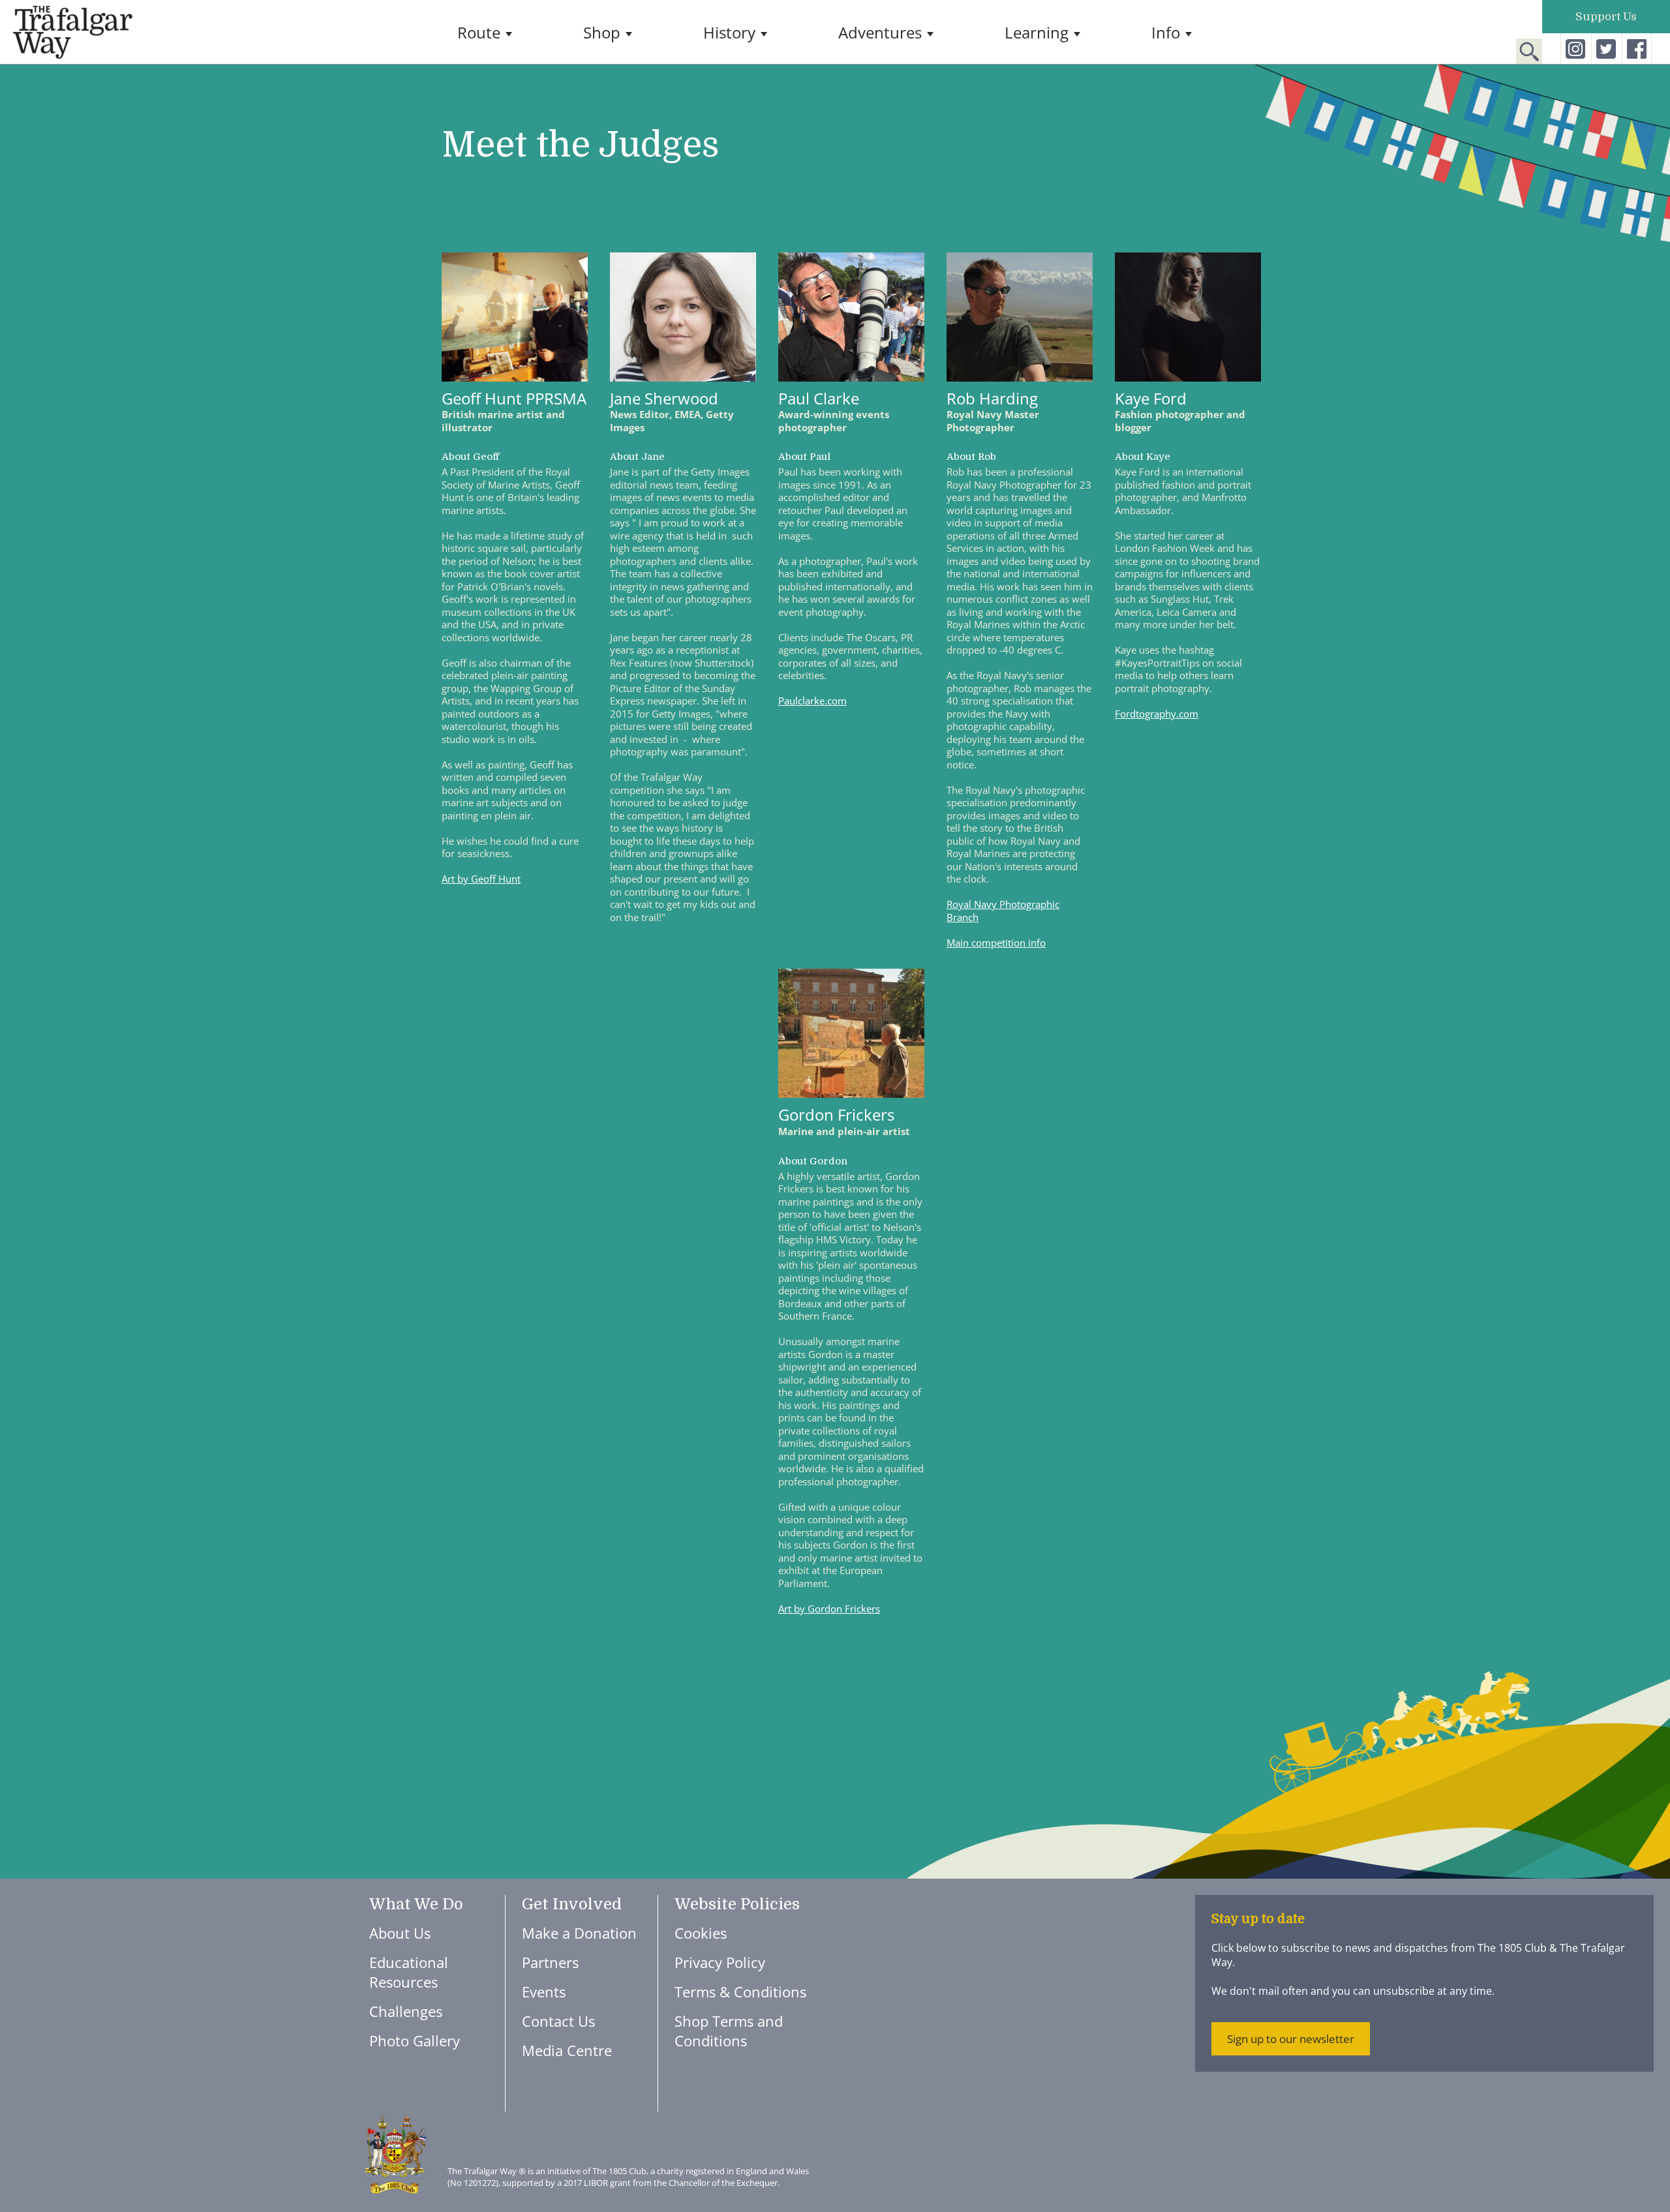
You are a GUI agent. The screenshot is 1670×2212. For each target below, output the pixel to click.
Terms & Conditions (740, 1992)
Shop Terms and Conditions (729, 2031)
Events (544, 1992)
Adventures (880, 33)
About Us (400, 1933)
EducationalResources (409, 1972)
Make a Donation (579, 1933)
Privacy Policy (720, 1962)
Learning (1037, 33)
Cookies (701, 1933)
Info (1166, 33)
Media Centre (567, 2050)
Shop (602, 33)
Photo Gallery (415, 2040)
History (729, 33)
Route (479, 33)
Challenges (406, 2011)
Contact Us (558, 2021)
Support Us (1606, 17)
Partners (550, 1962)
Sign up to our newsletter (1291, 2039)
